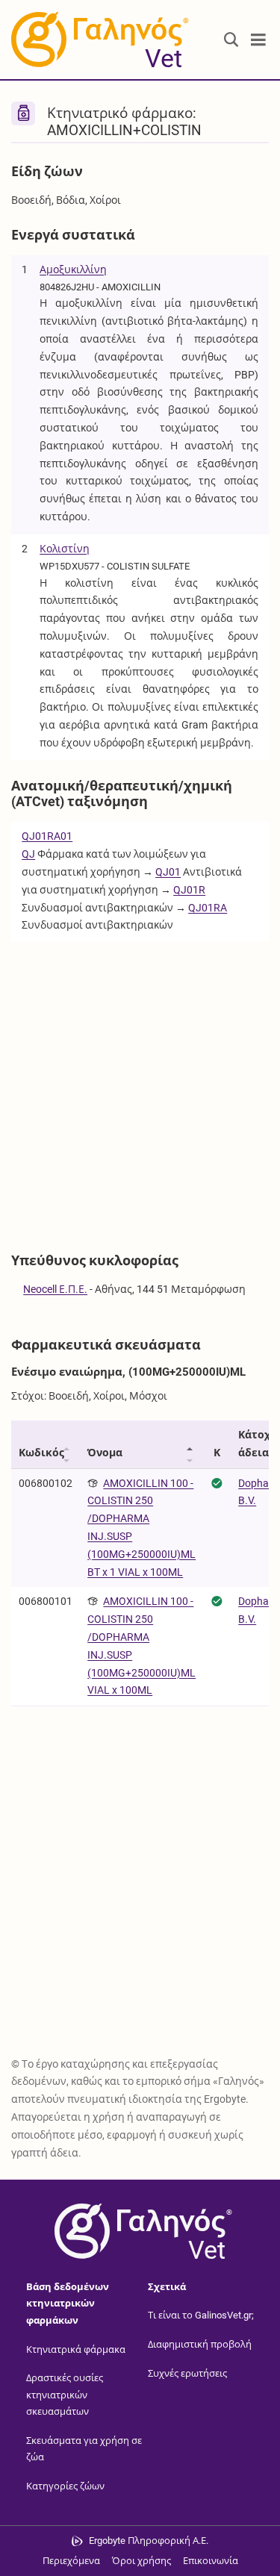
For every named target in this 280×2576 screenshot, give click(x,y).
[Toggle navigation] (258, 40)
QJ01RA (208, 908)
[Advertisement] (140, 1089)
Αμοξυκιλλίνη (73, 269)
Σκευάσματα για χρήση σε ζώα (84, 2449)
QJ (28, 854)
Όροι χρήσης (141, 2561)
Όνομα (105, 1453)
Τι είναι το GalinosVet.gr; (201, 2315)
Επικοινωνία (211, 2561)
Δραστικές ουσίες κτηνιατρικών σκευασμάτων (65, 2395)
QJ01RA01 (47, 836)
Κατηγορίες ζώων (65, 2486)
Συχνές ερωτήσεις (187, 2373)
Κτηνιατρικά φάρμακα (76, 2349)
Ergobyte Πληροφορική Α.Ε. (149, 2541)
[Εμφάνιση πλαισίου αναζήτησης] (231, 40)
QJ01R (189, 890)
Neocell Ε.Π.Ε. (55, 1289)
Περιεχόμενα (71, 2561)
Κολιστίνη (65, 549)
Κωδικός (41, 1453)
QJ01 (168, 872)
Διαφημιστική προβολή (200, 2344)
